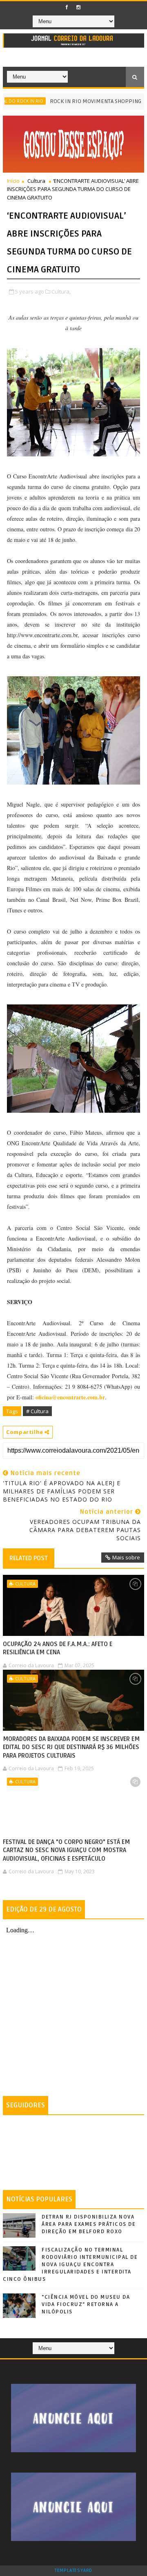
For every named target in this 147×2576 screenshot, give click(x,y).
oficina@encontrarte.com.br (70, 1397)
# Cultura (37, 1411)
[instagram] (78, 7)
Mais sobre (126, 1557)
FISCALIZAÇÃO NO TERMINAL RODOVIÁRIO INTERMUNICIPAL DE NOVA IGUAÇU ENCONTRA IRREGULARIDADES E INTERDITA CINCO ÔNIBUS (70, 2265)
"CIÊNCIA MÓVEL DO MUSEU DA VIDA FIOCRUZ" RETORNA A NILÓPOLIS (86, 2304)
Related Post (29, 1558)
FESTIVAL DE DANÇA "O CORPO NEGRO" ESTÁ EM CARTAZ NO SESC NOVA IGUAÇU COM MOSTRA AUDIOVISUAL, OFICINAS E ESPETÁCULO (66, 1850)
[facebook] (67, 7)
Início (13, 181)
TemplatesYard (73, 2571)
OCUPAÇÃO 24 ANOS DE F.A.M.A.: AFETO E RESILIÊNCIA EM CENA (58, 1648)
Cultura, (61, 292)
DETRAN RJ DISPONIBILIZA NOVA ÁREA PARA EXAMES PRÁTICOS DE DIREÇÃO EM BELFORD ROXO (89, 2224)
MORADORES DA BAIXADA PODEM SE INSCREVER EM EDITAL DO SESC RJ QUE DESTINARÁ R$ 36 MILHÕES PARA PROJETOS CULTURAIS (71, 1747)
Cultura (36, 181)
